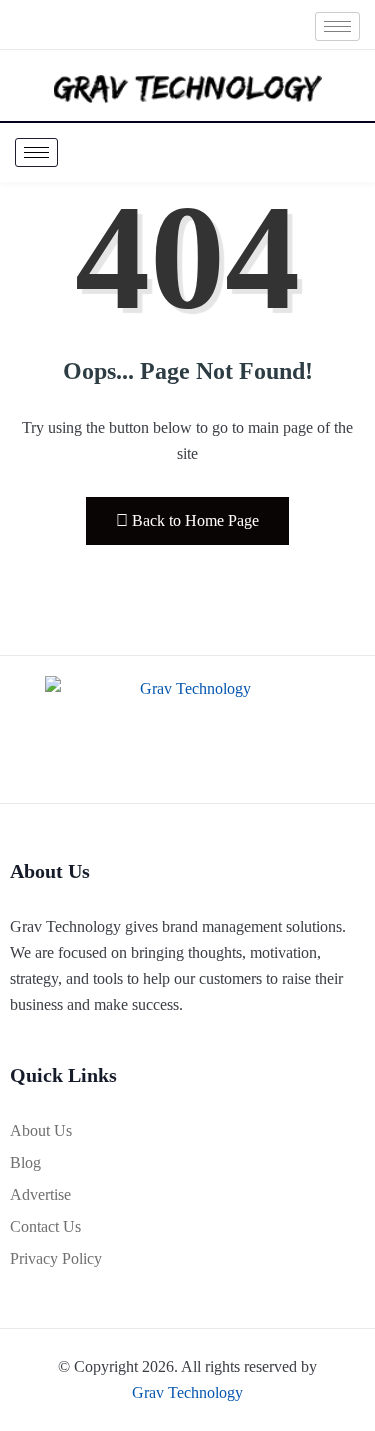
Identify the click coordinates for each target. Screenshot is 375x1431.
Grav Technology (187, 1392)
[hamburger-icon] (337, 26)
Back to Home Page (195, 520)
